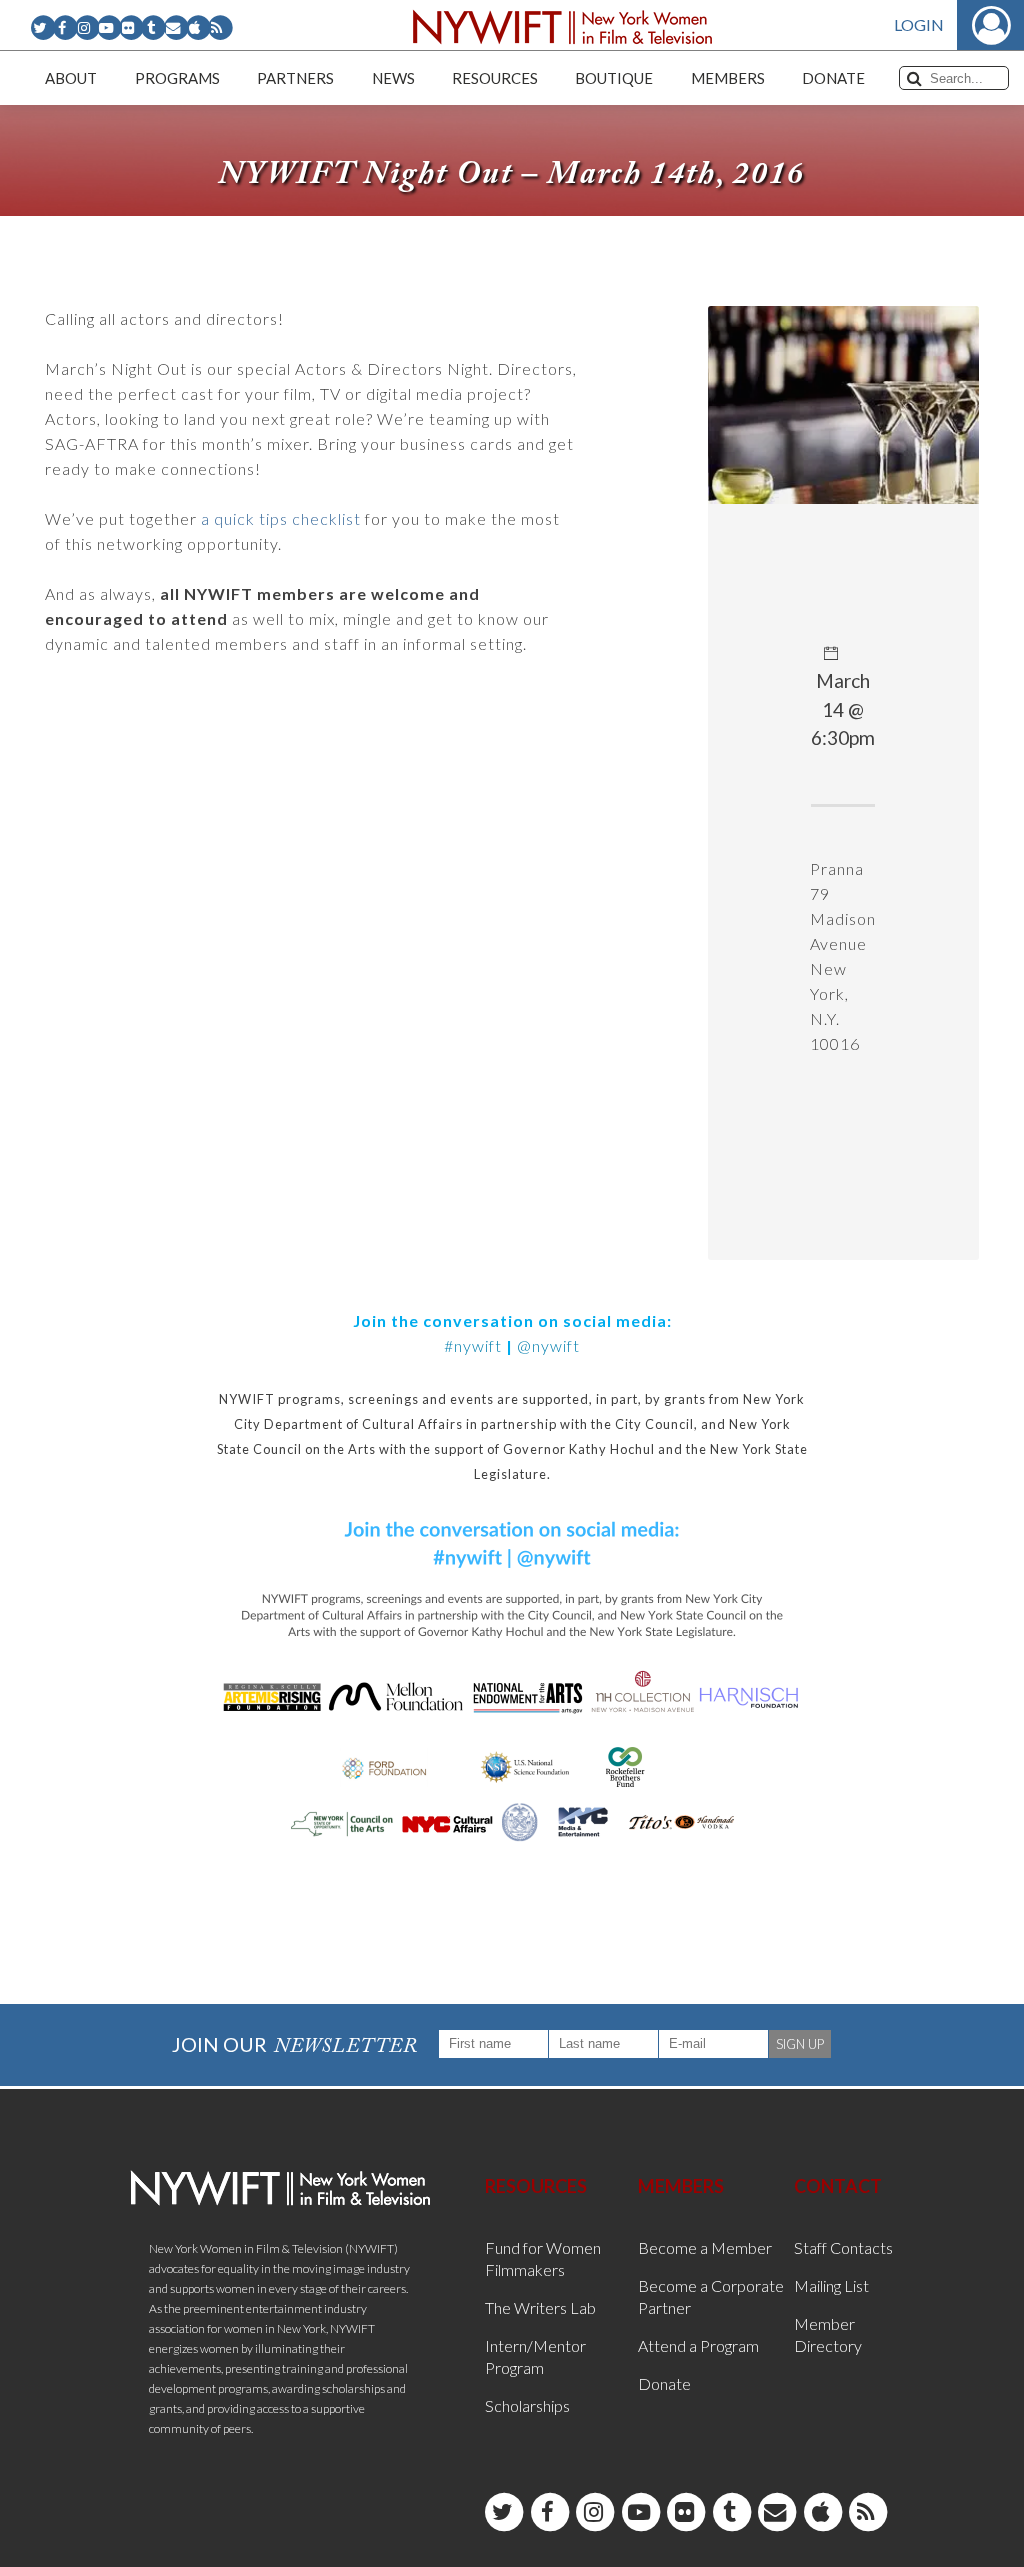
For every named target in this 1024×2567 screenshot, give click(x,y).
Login (919, 24)
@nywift (548, 1345)
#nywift (473, 1345)
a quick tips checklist (281, 518)
